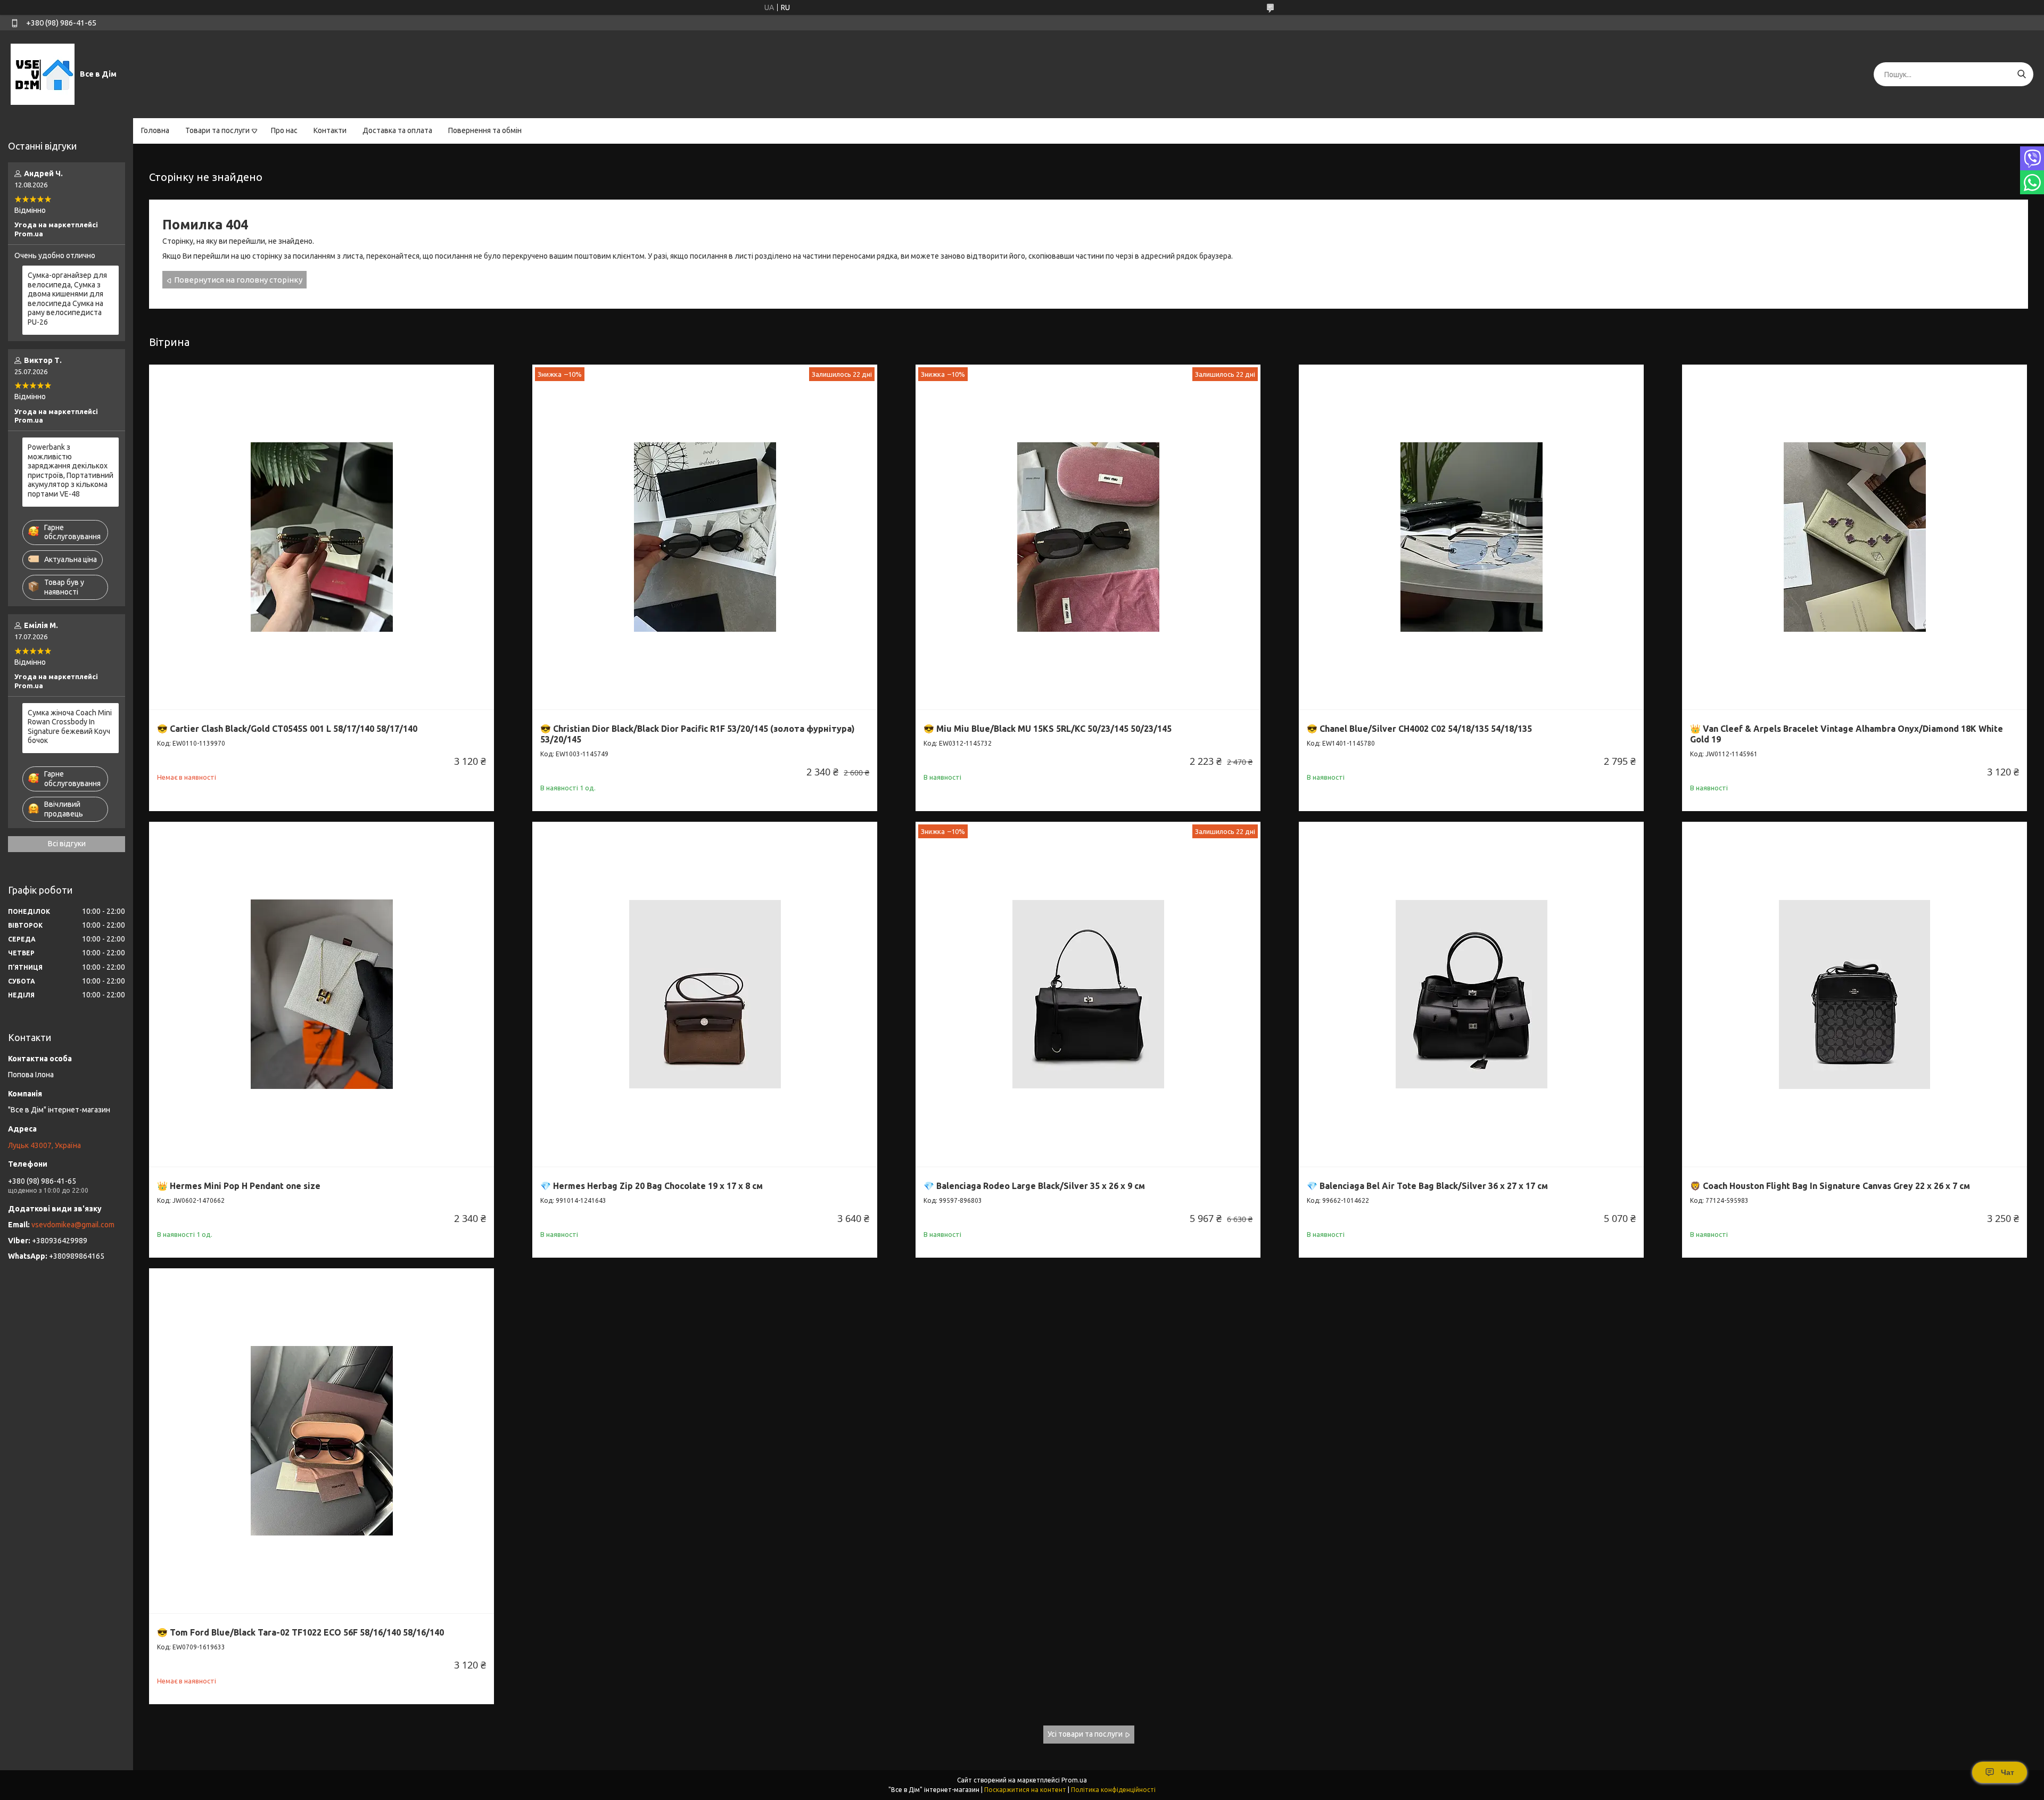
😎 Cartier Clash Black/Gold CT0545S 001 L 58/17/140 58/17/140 (287, 729)
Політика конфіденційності (1113, 1790)
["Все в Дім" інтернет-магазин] (43, 74)
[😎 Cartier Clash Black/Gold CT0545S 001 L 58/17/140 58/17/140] (322, 537)
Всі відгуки (67, 844)
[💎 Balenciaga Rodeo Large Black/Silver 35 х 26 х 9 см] (1088, 994)
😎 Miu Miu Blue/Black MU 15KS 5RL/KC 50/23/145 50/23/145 (1048, 729)
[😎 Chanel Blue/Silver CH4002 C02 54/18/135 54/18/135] (1471, 537)
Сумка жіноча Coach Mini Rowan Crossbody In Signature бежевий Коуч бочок (70, 727)
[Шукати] (2021, 74)
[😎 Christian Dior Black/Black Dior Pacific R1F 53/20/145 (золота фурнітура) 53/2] (705, 537)
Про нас (284, 130)
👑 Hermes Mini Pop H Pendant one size (239, 1186)
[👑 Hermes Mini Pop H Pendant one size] (322, 994)
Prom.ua (1074, 1780)
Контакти (330, 130)
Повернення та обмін (485, 130)
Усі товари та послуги (1085, 1734)
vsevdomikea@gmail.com (73, 1225)
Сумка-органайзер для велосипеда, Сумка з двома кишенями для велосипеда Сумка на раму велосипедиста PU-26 (67, 299)
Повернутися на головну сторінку (238, 280)
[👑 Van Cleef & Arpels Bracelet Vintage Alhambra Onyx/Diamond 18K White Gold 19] (1855, 537)
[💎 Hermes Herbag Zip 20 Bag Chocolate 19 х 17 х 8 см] (705, 994)
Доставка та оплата (397, 130)
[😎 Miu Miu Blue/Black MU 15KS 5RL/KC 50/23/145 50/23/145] (1088, 537)
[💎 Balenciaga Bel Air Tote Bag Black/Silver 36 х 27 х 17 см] (1471, 994)
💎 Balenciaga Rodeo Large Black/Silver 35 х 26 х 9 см (1034, 1186)
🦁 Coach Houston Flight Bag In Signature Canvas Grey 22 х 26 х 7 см (1830, 1186)
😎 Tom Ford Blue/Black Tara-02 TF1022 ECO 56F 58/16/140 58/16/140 (300, 1632)
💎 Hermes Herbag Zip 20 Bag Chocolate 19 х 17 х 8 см (652, 1186)
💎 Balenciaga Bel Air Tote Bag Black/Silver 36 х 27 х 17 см (1427, 1186)
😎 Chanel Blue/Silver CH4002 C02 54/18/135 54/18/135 (1419, 729)
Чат (2008, 1772)
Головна (155, 130)
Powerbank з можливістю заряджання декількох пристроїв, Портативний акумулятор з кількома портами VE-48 (71, 470)
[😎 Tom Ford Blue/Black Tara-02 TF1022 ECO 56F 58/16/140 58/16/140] (322, 1441)
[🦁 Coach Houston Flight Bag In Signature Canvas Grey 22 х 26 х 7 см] (1855, 994)
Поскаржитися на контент (1025, 1790)
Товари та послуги (217, 130)
